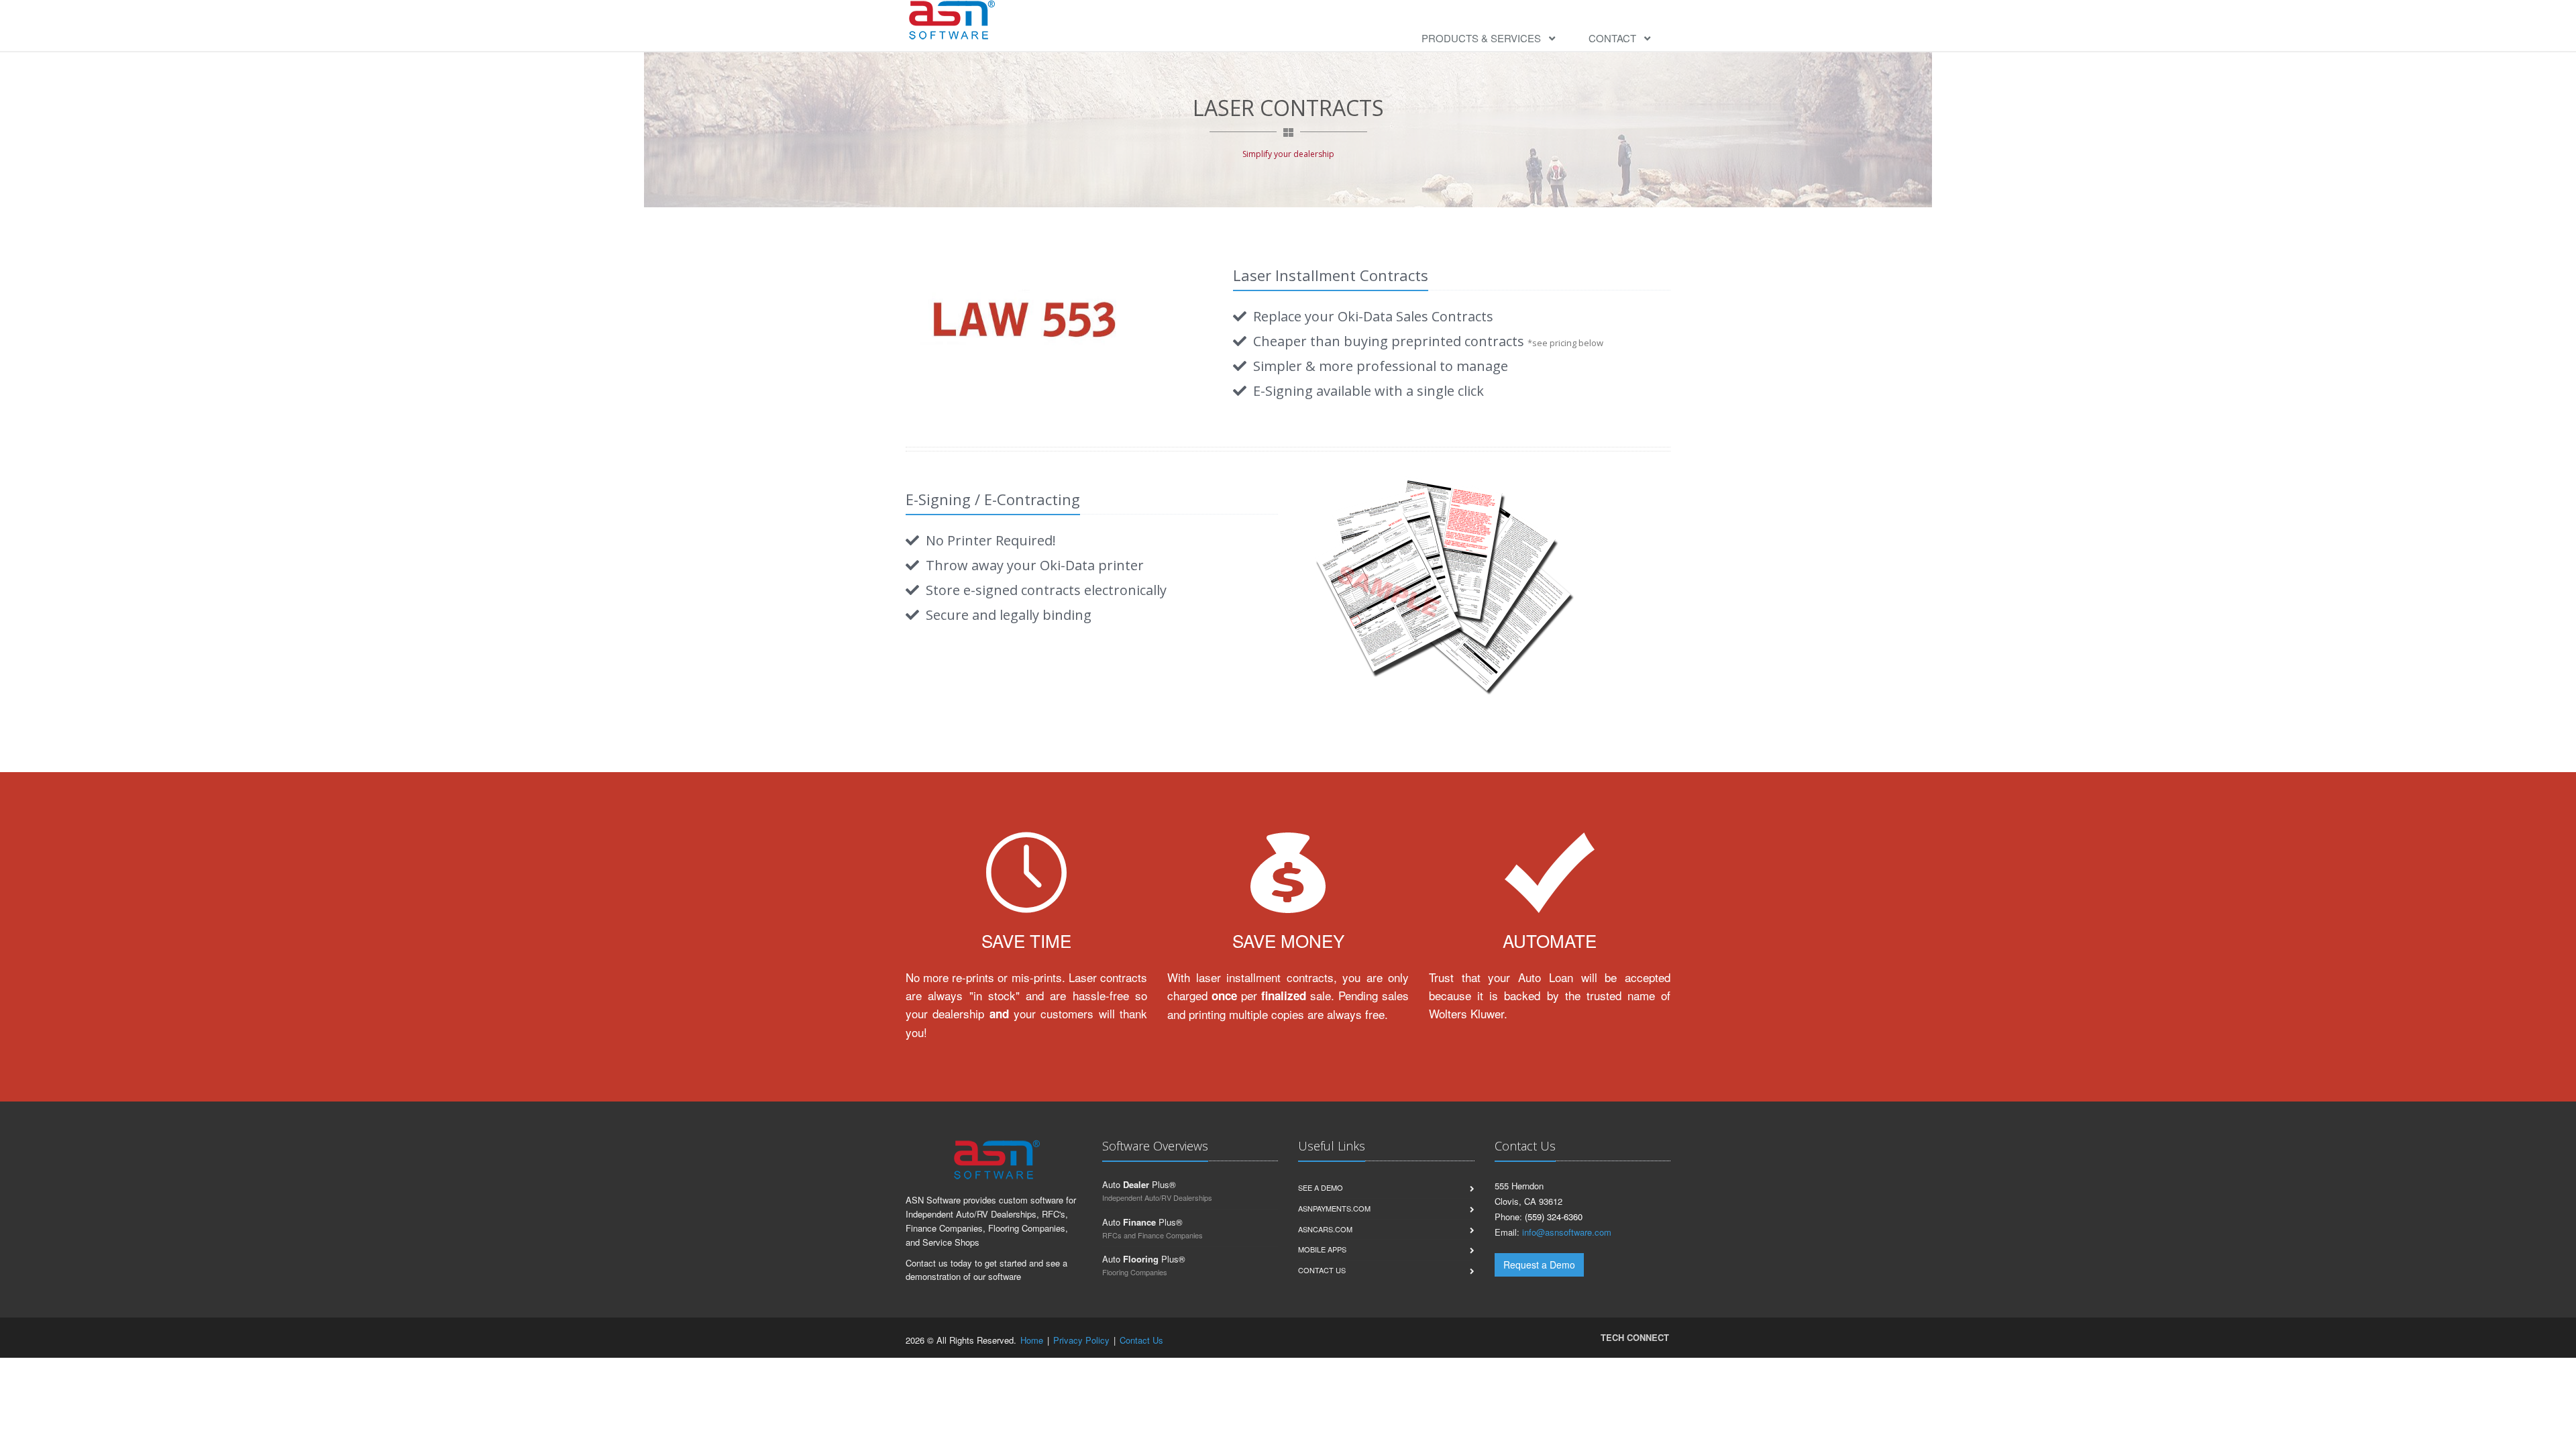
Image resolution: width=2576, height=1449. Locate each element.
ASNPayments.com (1334, 1208)
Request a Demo (1539, 1265)
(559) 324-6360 (1554, 1217)
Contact (1616, 38)
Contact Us (1141, 1340)
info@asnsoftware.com (1567, 1232)
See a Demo (1321, 1187)
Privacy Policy (1081, 1340)
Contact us (1322, 1270)
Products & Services (1485, 38)
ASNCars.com (1325, 1229)
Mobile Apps (1322, 1249)
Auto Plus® (1139, 1184)
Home (1032, 1340)
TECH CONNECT (1635, 1337)
